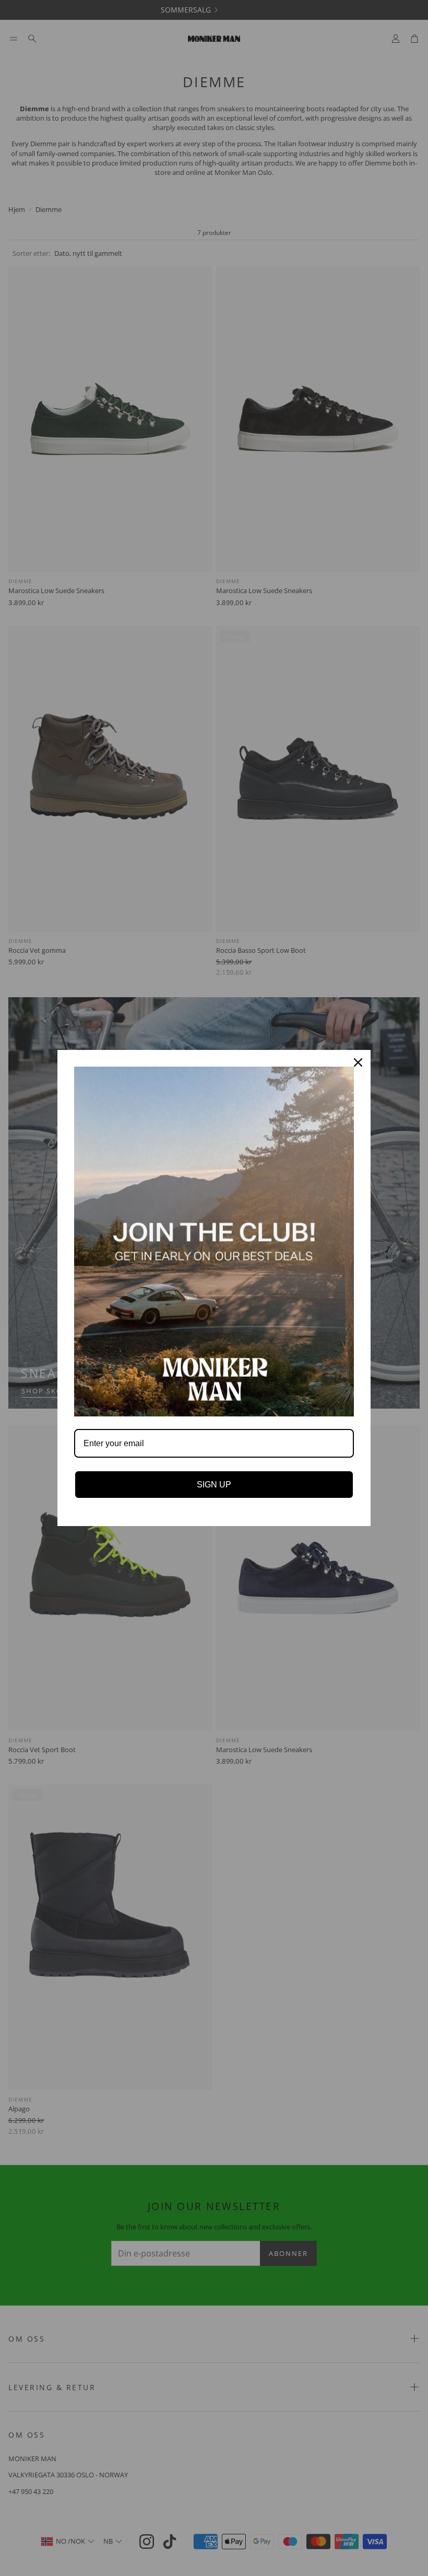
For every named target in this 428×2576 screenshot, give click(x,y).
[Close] (358, 1062)
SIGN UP (214, 1485)
